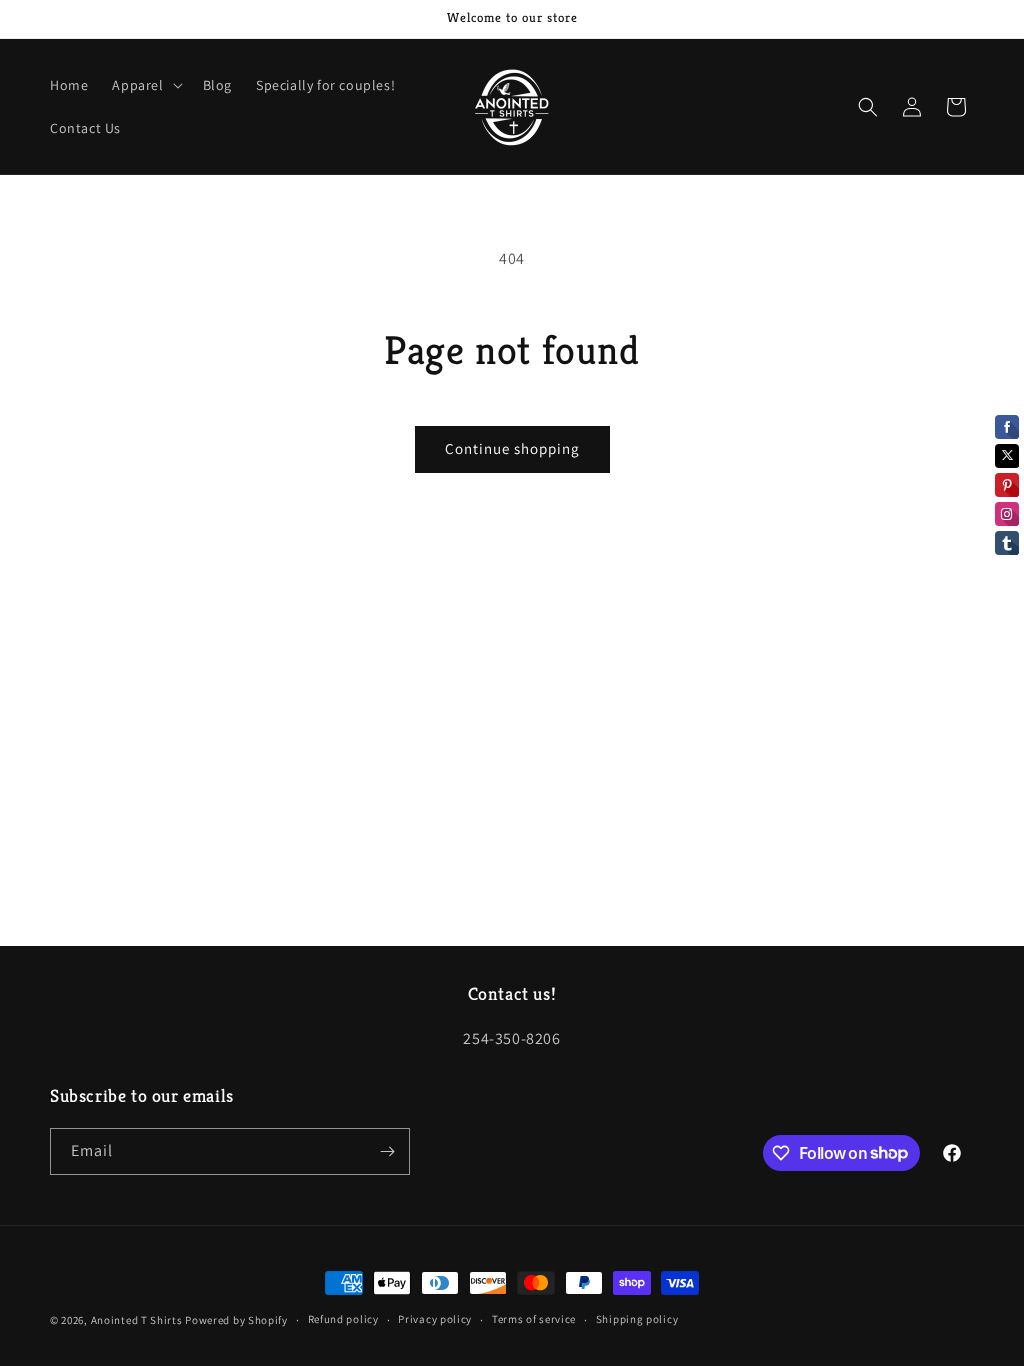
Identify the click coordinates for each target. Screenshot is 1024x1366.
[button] (145, 85)
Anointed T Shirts (137, 1320)
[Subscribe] (387, 1151)
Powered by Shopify (236, 1320)
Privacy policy (435, 1319)
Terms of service (534, 1319)
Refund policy (343, 1319)
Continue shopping (512, 448)
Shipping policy (637, 1319)
